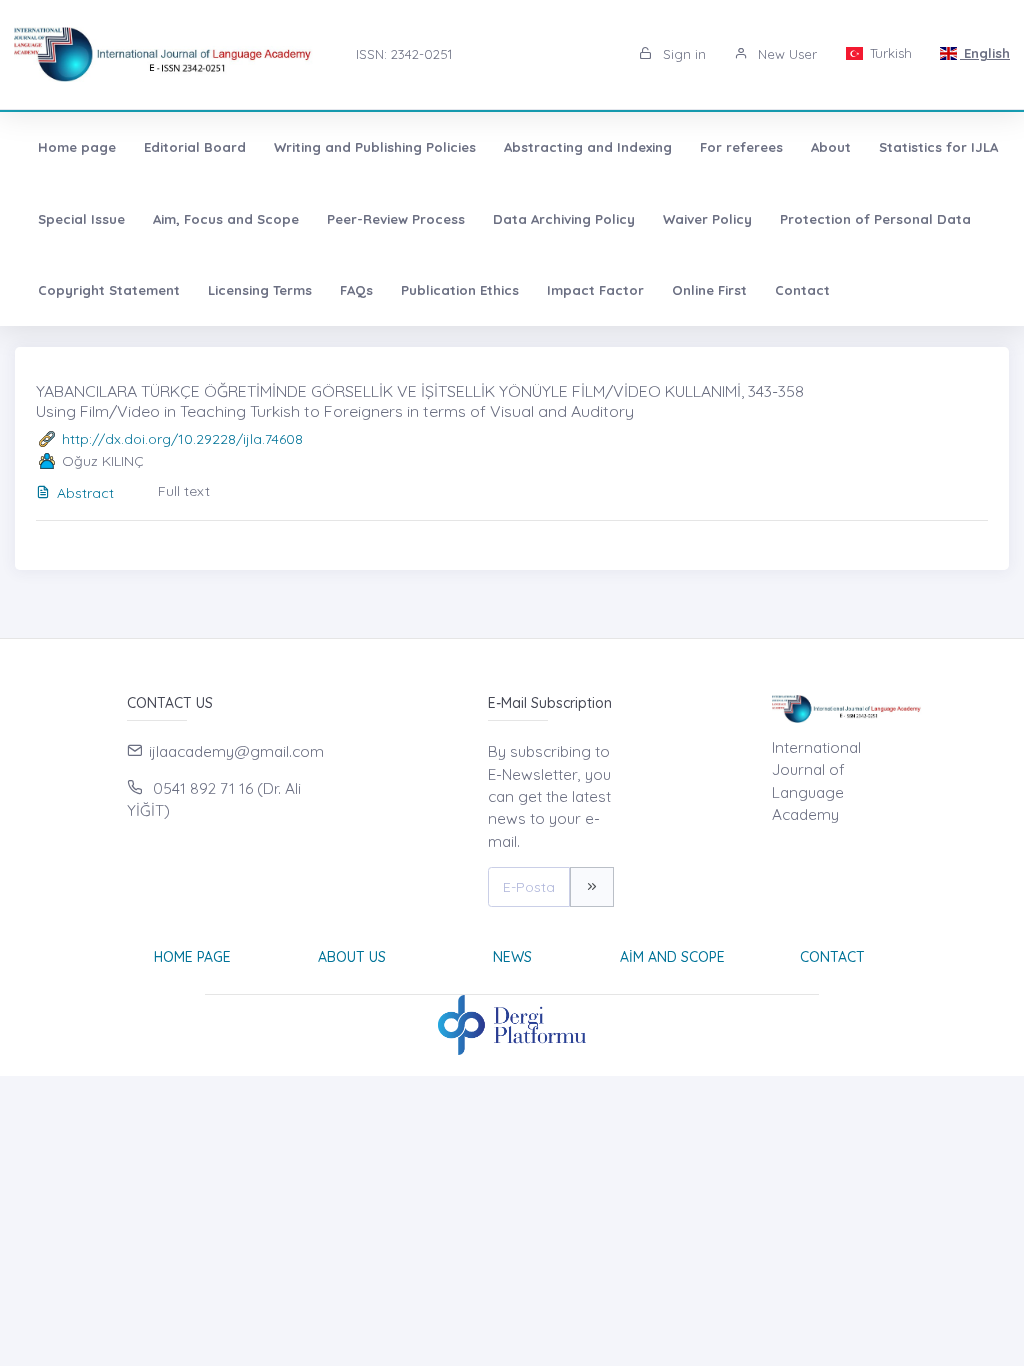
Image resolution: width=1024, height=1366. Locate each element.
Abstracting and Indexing (588, 147)
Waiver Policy (707, 219)
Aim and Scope (672, 957)
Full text (184, 491)
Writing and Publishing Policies (375, 147)
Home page (77, 147)
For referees (741, 147)
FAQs (356, 290)
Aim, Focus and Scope (226, 219)
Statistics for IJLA (938, 147)
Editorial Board (195, 147)
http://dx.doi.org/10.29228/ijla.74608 (182, 439)
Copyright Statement (109, 290)
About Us (352, 957)
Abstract (85, 493)
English (985, 53)
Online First (709, 290)
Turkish (889, 53)
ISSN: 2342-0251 (404, 54)
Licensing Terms (260, 290)
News (512, 957)
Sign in (682, 54)
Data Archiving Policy (564, 219)
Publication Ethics (460, 290)
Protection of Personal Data (875, 219)
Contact (802, 290)
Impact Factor (595, 290)
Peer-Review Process (396, 219)
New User (785, 54)
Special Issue (81, 219)
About (831, 147)
